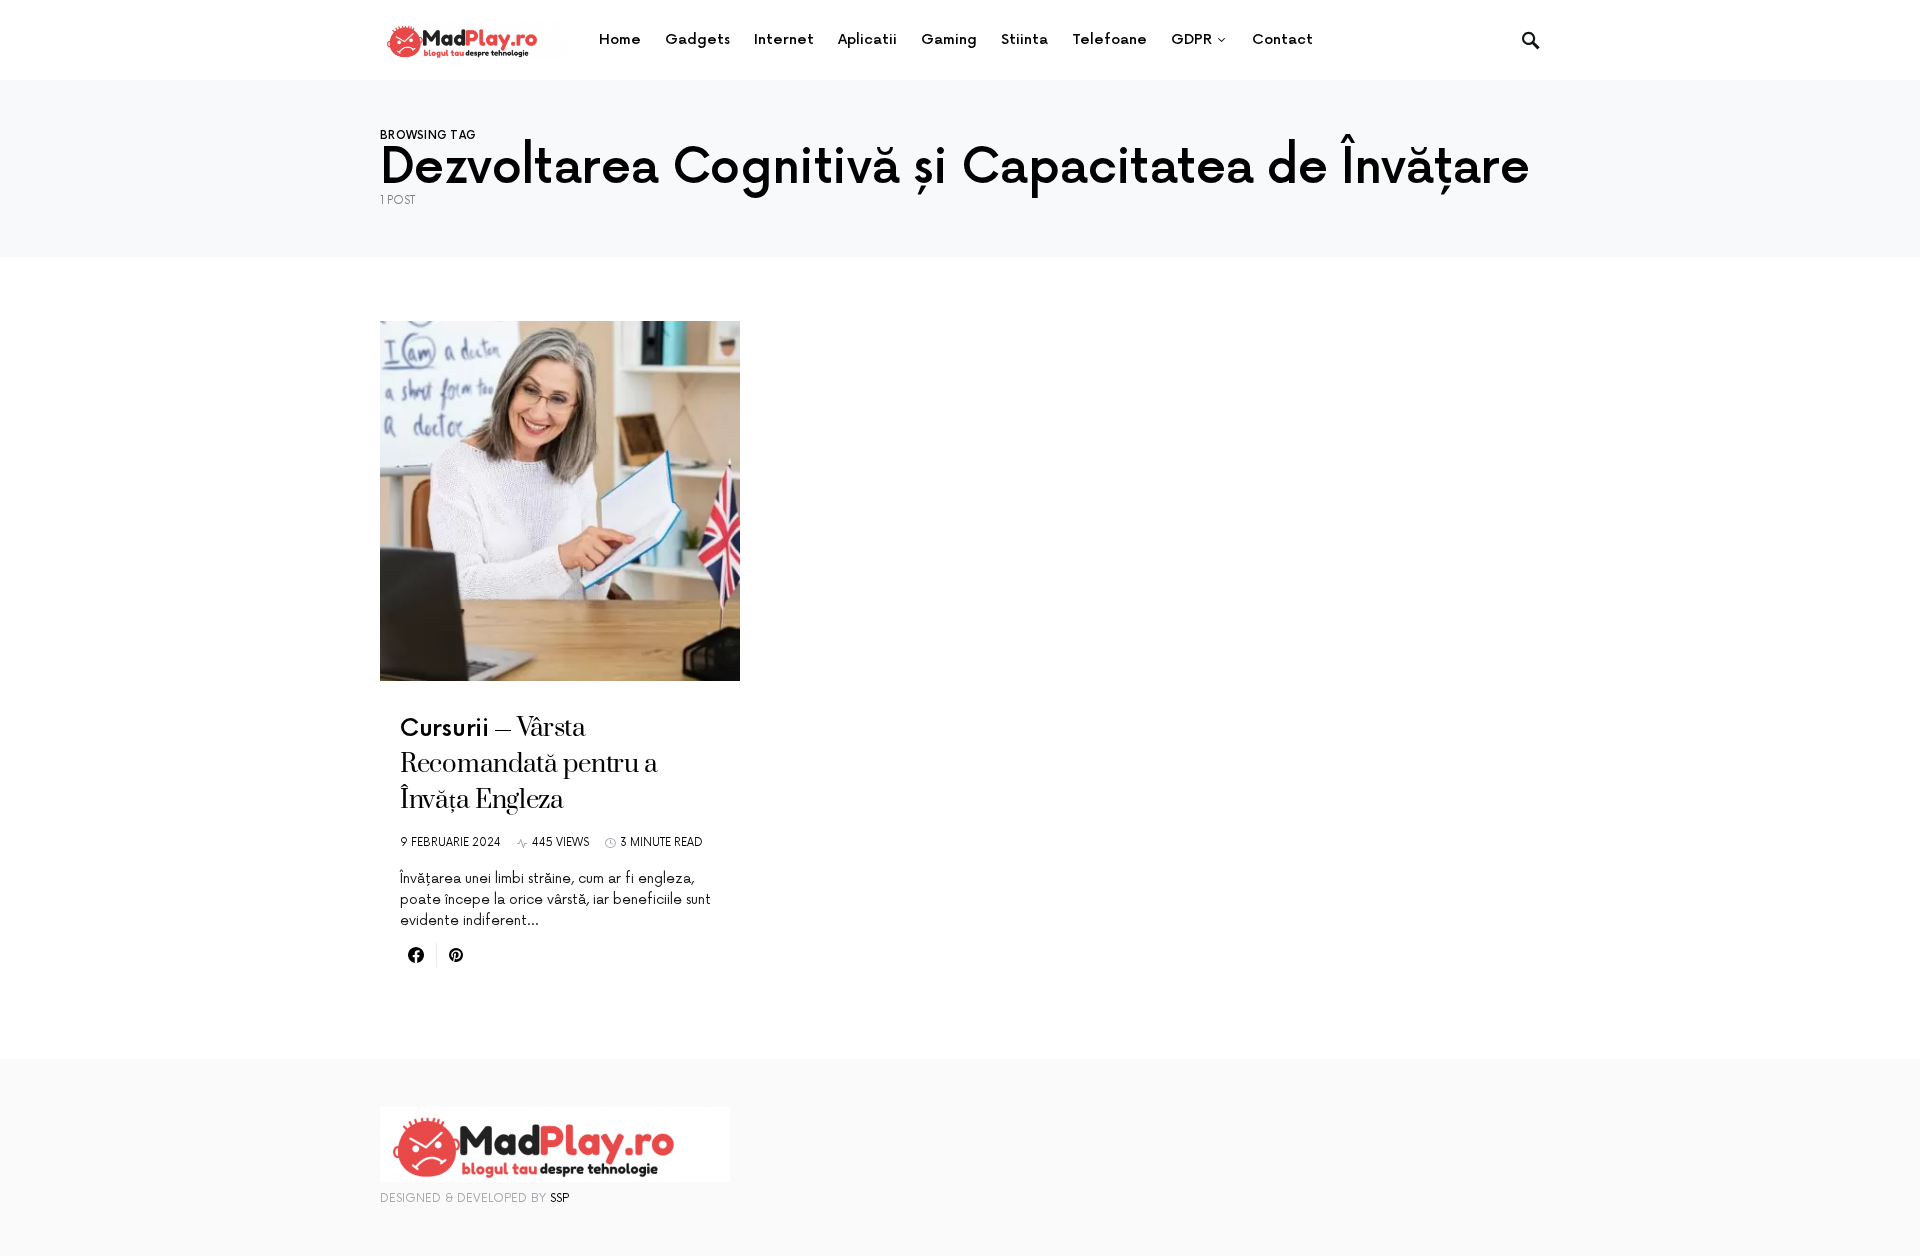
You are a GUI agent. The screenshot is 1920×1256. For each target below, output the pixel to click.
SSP (559, 1198)
